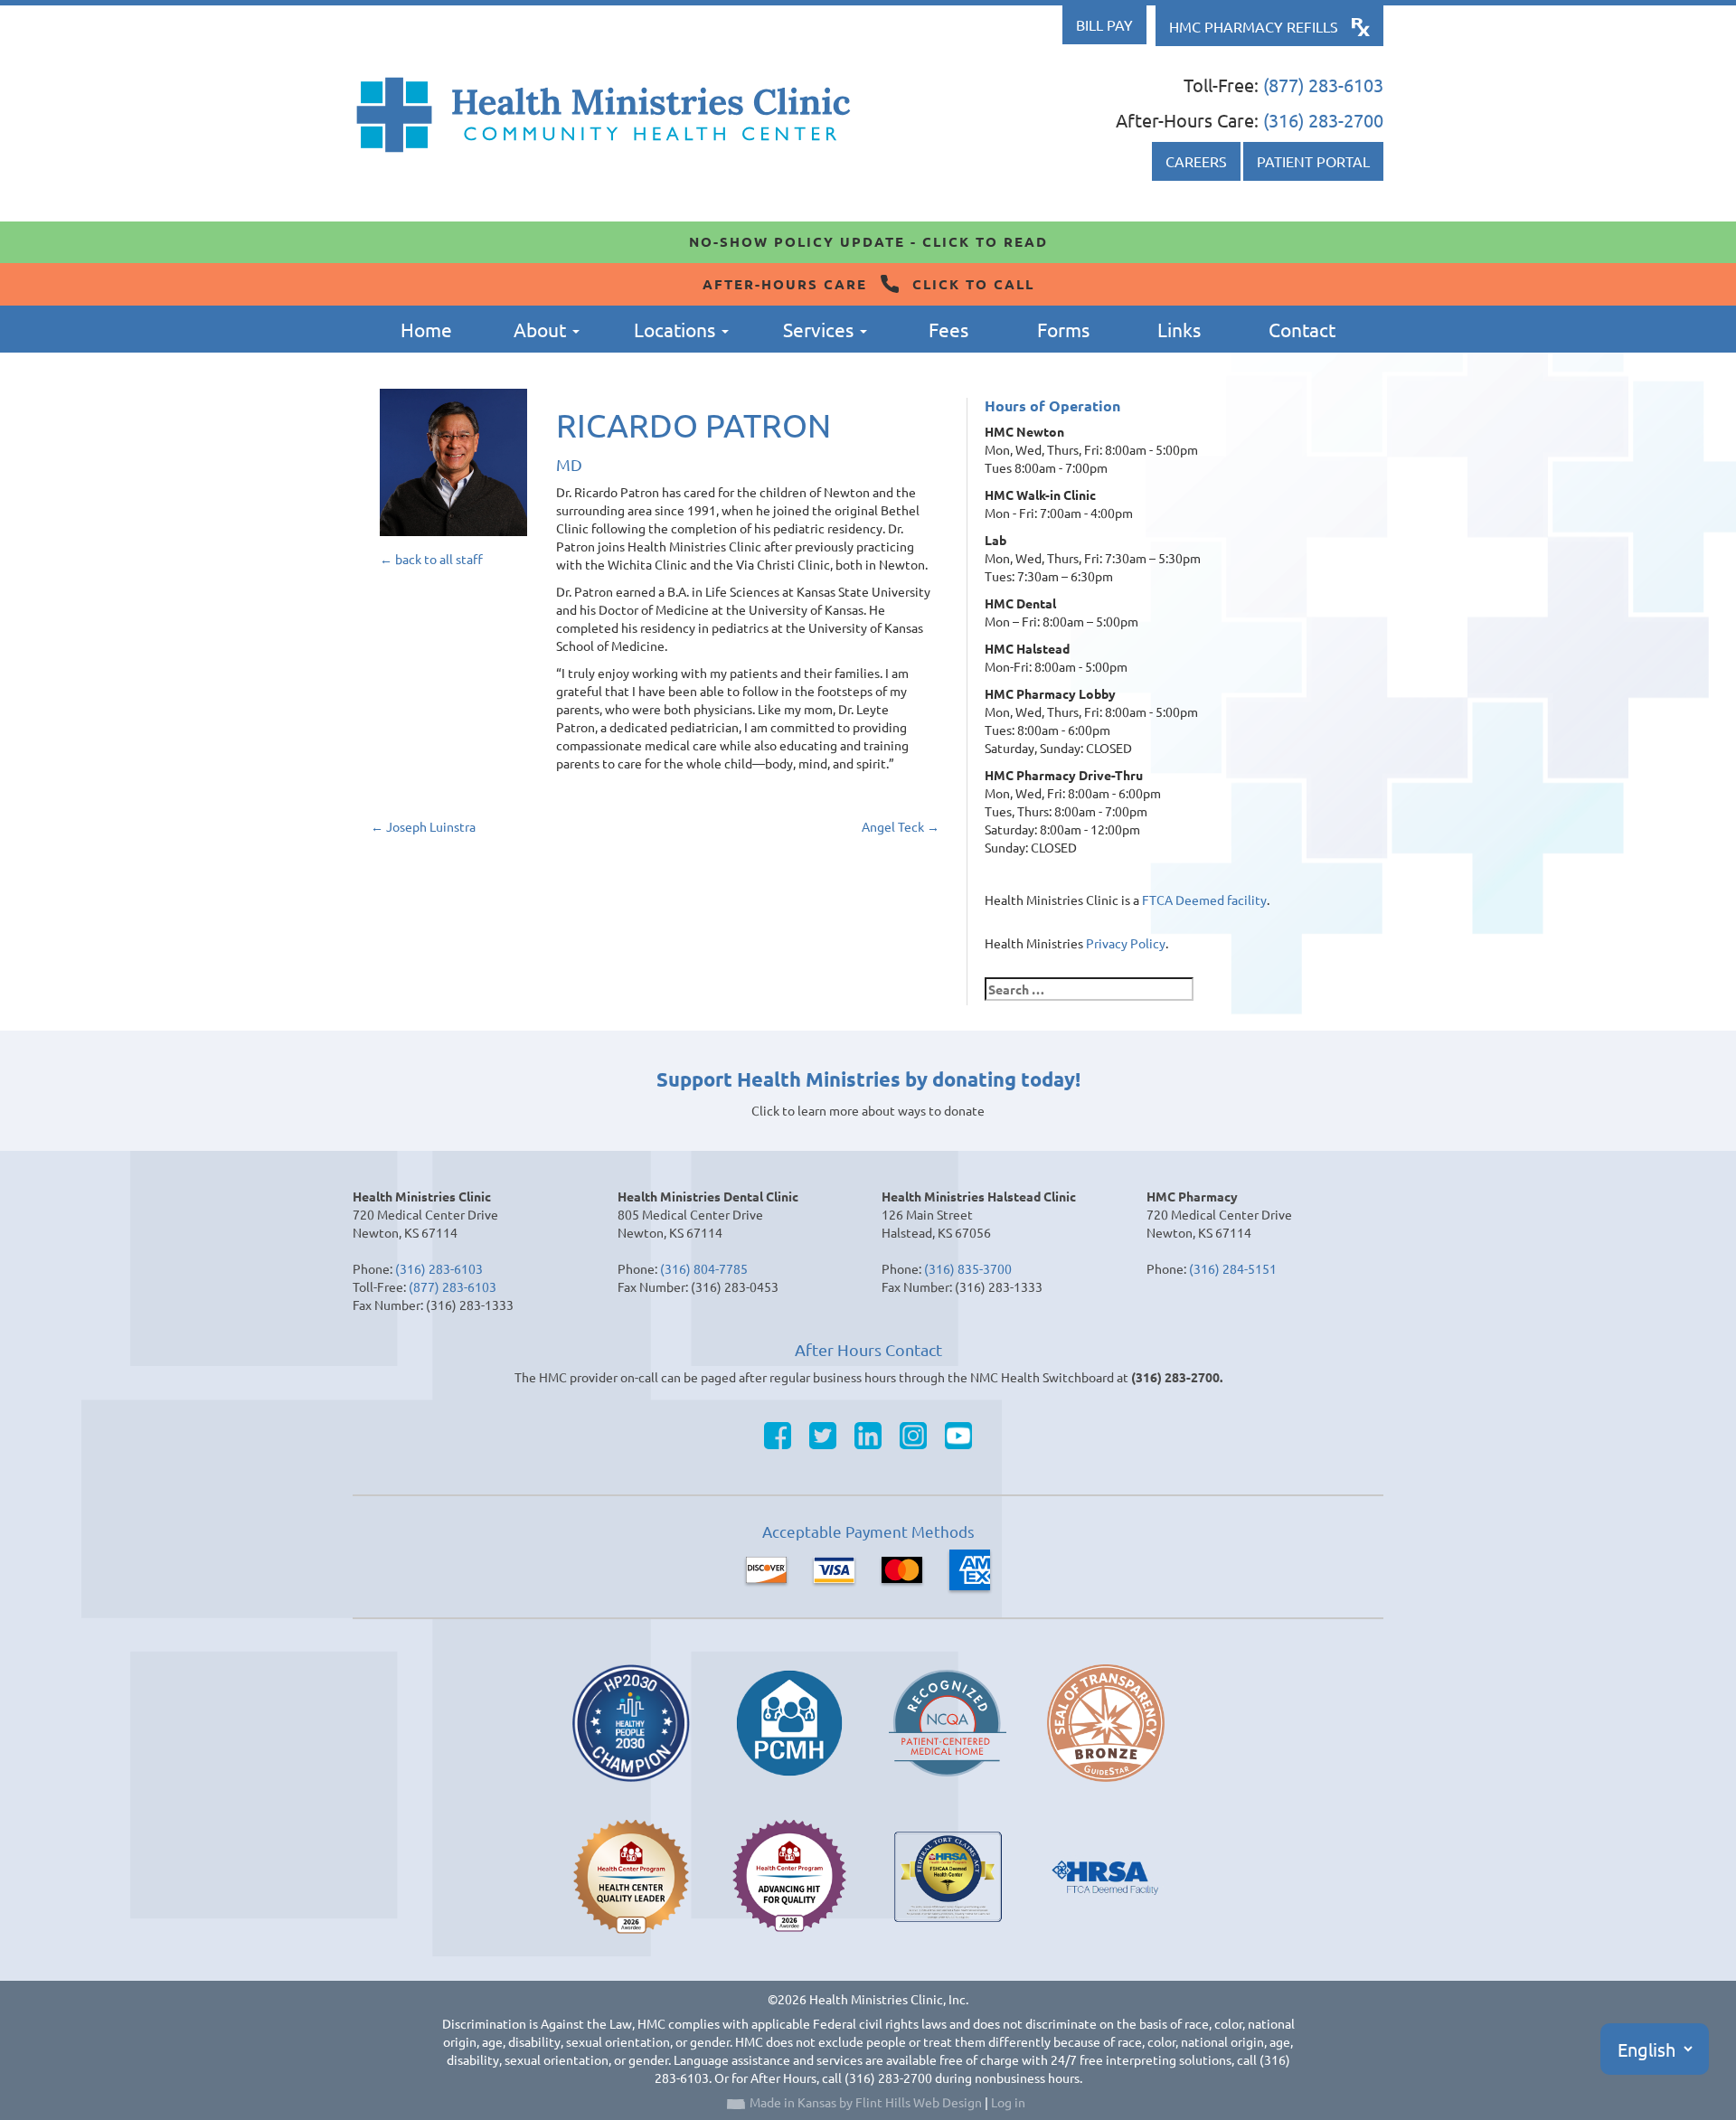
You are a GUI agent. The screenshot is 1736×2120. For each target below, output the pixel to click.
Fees (948, 329)
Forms (1063, 329)
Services (821, 329)
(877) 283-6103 (1323, 85)
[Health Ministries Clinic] (604, 115)
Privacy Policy (1126, 943)
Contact (1302, 329)
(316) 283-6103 (439, 1268)
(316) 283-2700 (1323, 120)
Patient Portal (1313, 161)
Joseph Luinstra (423, 826)
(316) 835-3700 (968, 1268)
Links (1179, 329)
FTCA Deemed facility (1204, 900)
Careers (1196, 161)
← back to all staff (431, 559)
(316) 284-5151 (1233, 1268)
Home (426, 329)
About (542, 329)
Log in (1008, 2102)
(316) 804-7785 (704, 1268)
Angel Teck (901, 826)
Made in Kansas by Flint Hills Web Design (866, 2102)
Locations (677, 329)
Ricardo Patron (693, 424)
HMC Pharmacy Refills (1254, 26)
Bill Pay (1104, 24)
